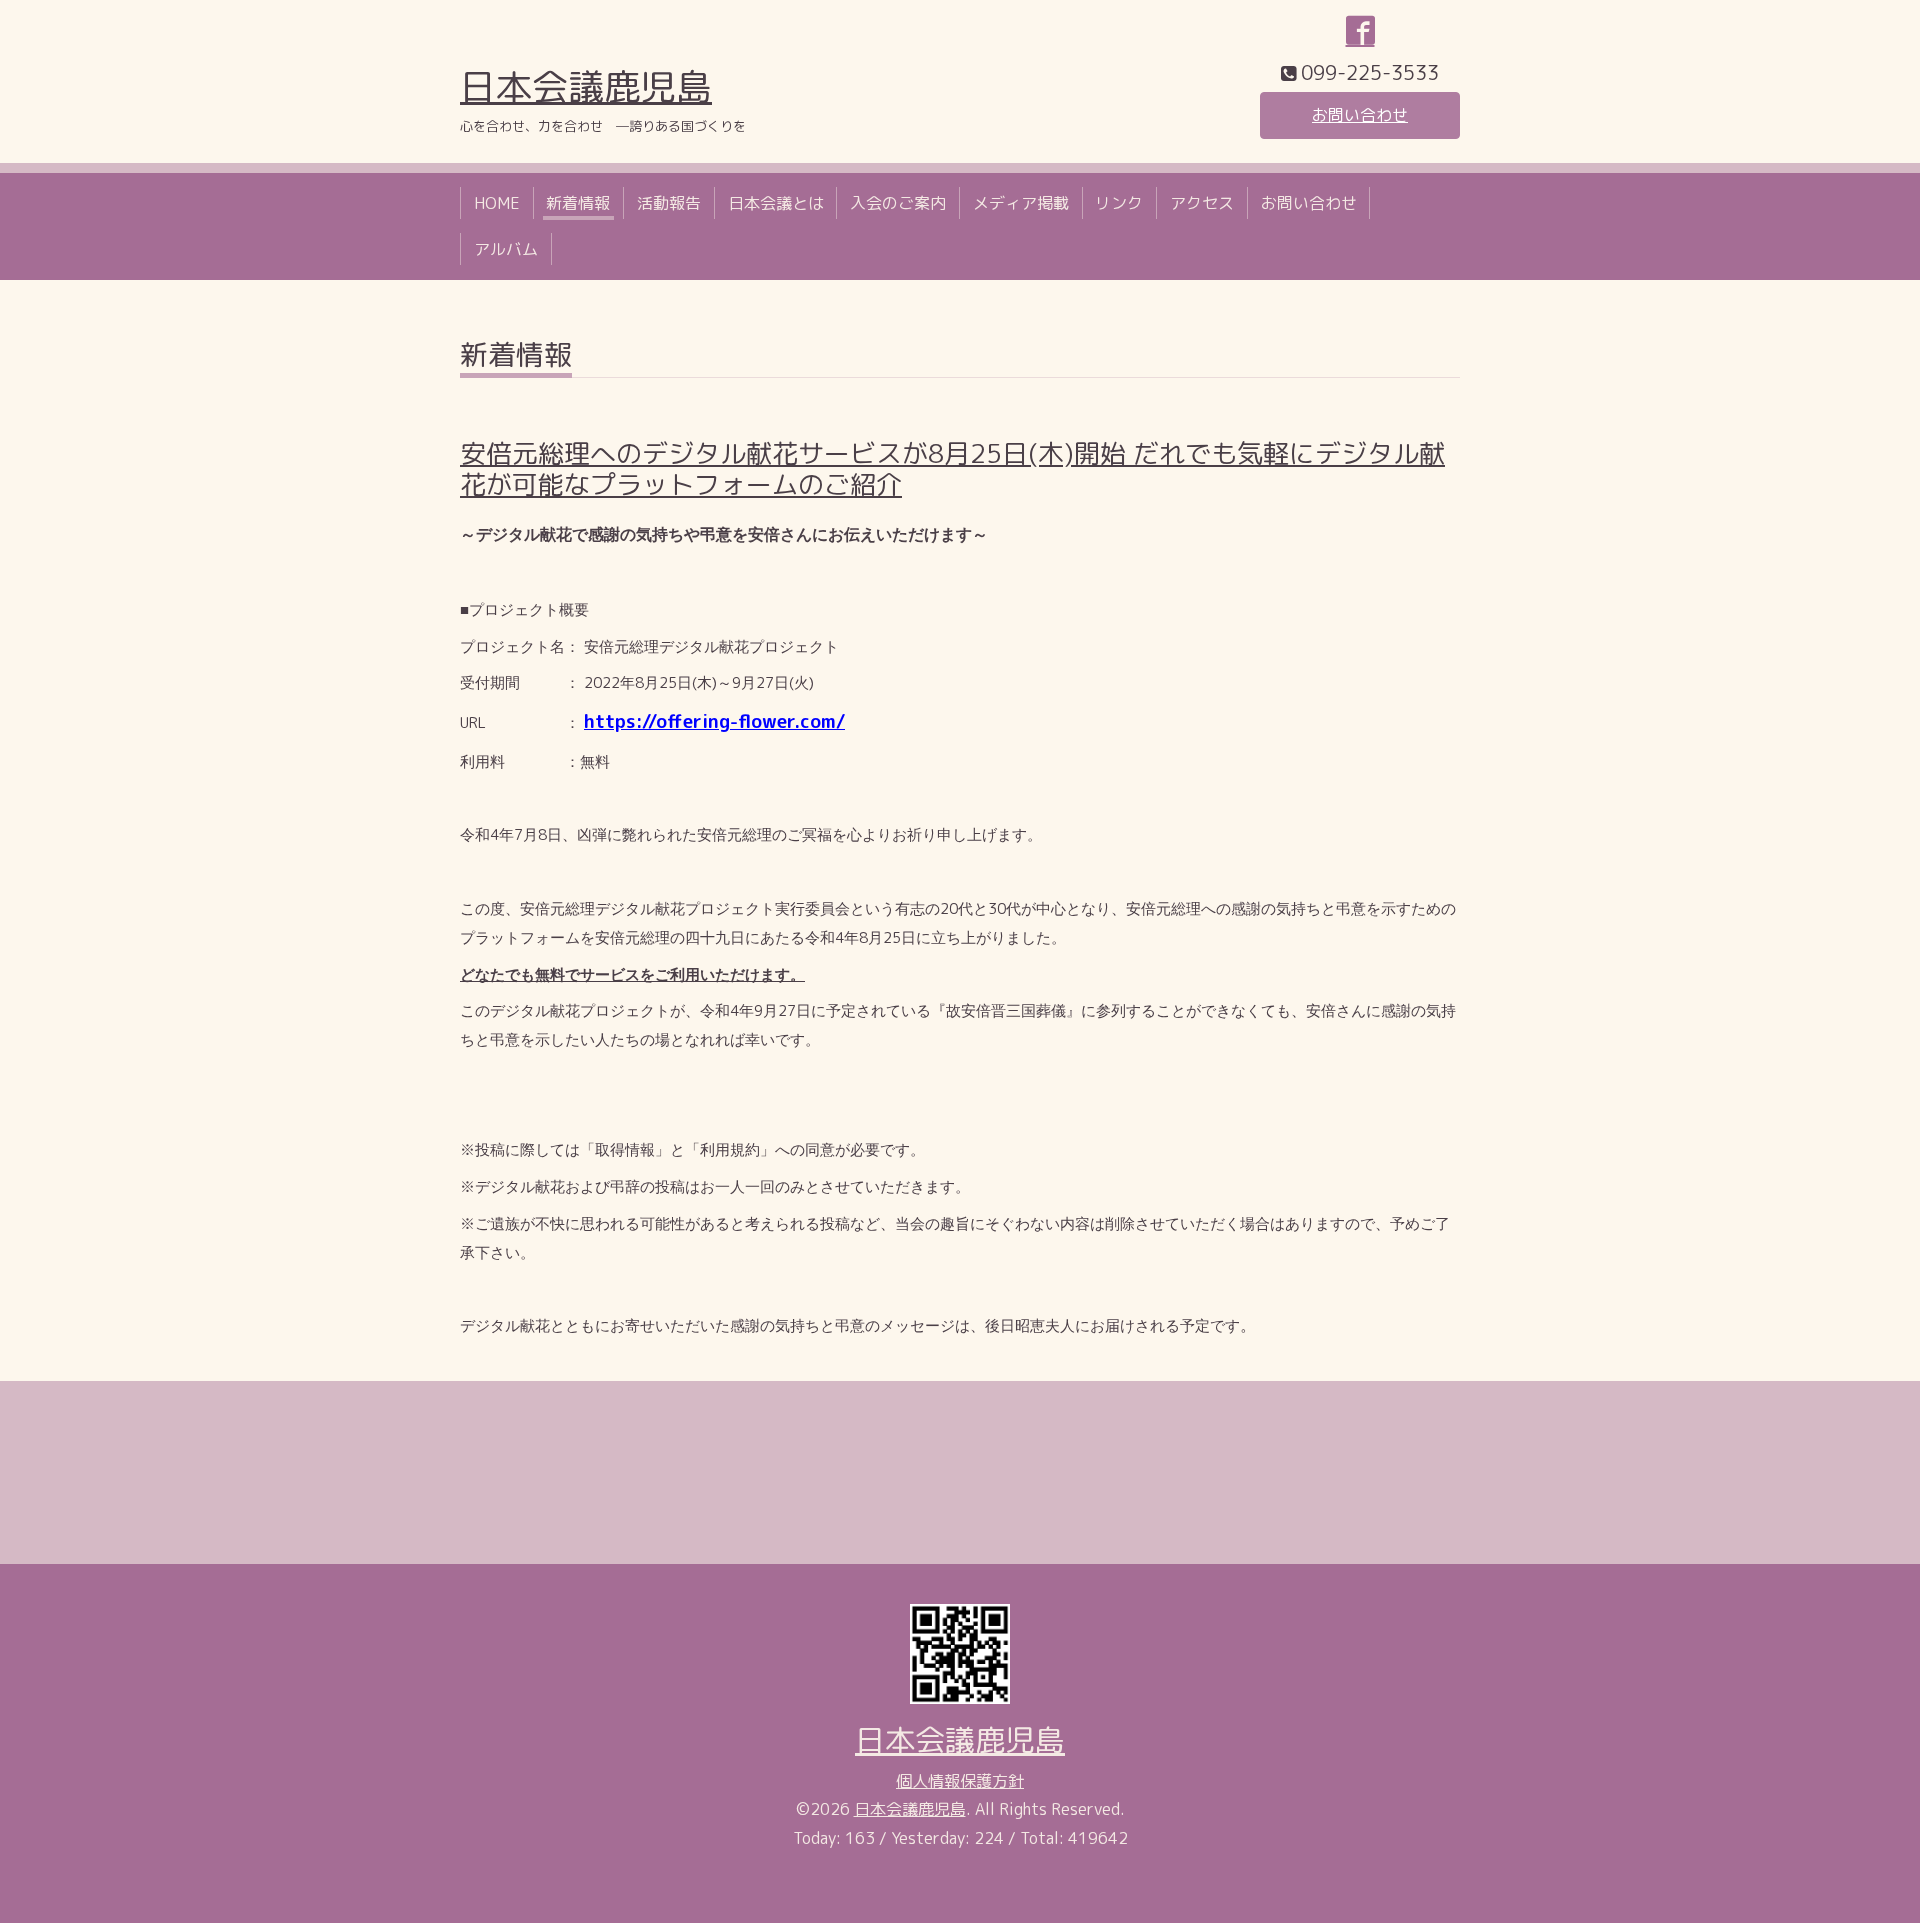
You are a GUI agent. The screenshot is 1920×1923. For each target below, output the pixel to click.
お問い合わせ (1360, 115)
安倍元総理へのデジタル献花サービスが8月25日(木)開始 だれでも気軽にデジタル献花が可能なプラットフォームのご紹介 (952, 468)
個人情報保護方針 (960, 1781)
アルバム (506, 249)
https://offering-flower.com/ (714, 721)
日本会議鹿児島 (586, 86)
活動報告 (669, 203)
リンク (1119, 203)
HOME (497, 203)
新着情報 (578, 203)
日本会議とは (776, 203)
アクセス (1202, 203)
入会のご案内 (898, 203)
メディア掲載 (1021, 203)
